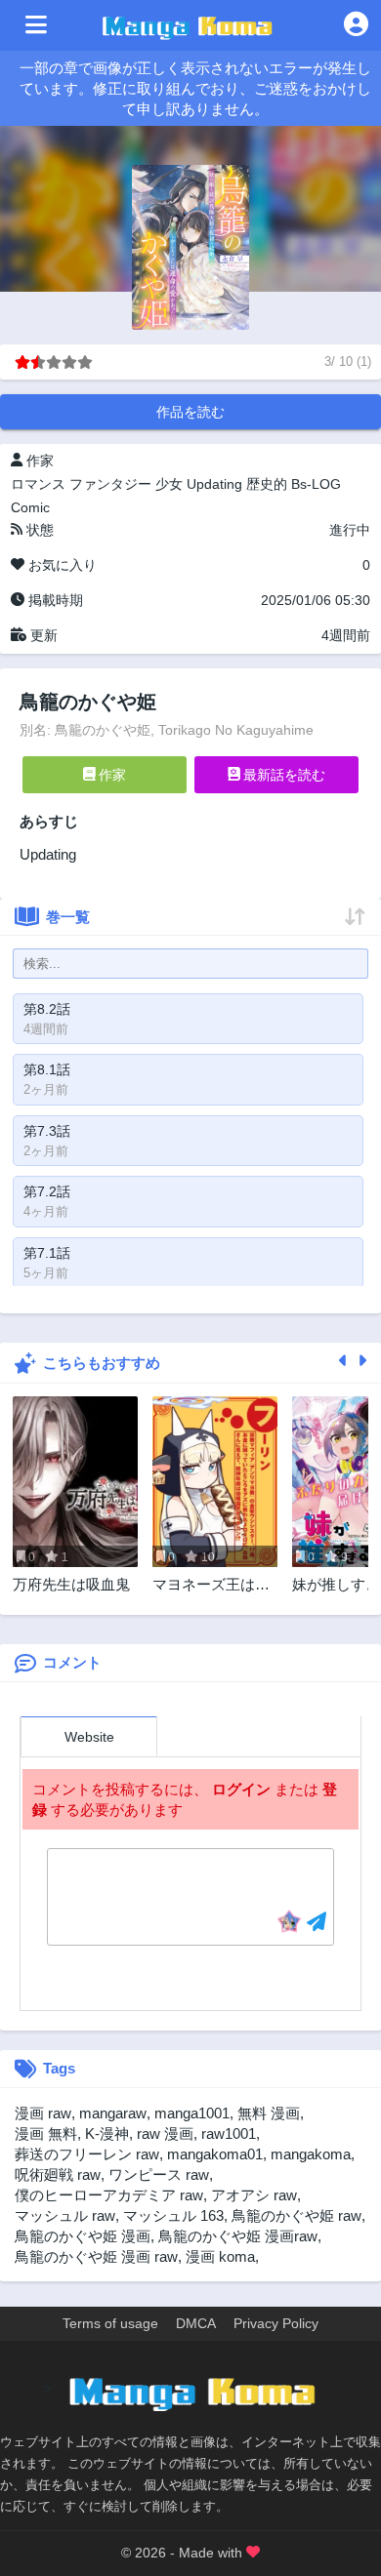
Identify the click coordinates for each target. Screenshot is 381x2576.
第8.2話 (47, 1009)
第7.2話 (47, 1191)
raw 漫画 (165, 2133)
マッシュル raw (65, 2215)
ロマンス (38, 484)
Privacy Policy (276, 2323)
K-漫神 (107, 2133)
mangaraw (113, 2113)
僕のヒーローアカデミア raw (109, 2195)
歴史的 (267, 484)
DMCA (196, 2323)
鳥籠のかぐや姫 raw (296, 2215)
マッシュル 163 (173, 2215)
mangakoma (311, 2154)
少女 (169, 484)
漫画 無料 (46, 2133)
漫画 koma (220, 2256)
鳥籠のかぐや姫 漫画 (83, 2236)
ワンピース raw (159, 2174)
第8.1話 (47, 1069)
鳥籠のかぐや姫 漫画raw (238, 2236)
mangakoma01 (215, 2154)
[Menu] (36, 25)
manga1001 (192, 2113)
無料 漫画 (269, 2113)
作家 (110, 775)
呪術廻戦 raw (58, 2174)
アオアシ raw (254, 2195)
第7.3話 (47, 1131)
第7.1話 (47, 1253)
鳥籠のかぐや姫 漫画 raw (96, 2256)
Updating (214, 484)
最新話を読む (282, 775)
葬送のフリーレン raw (87, 2154)
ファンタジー (110, 484)
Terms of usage (110, 2323)
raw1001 (229, 2133)
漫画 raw (43, 2113)
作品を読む (190, 412)
